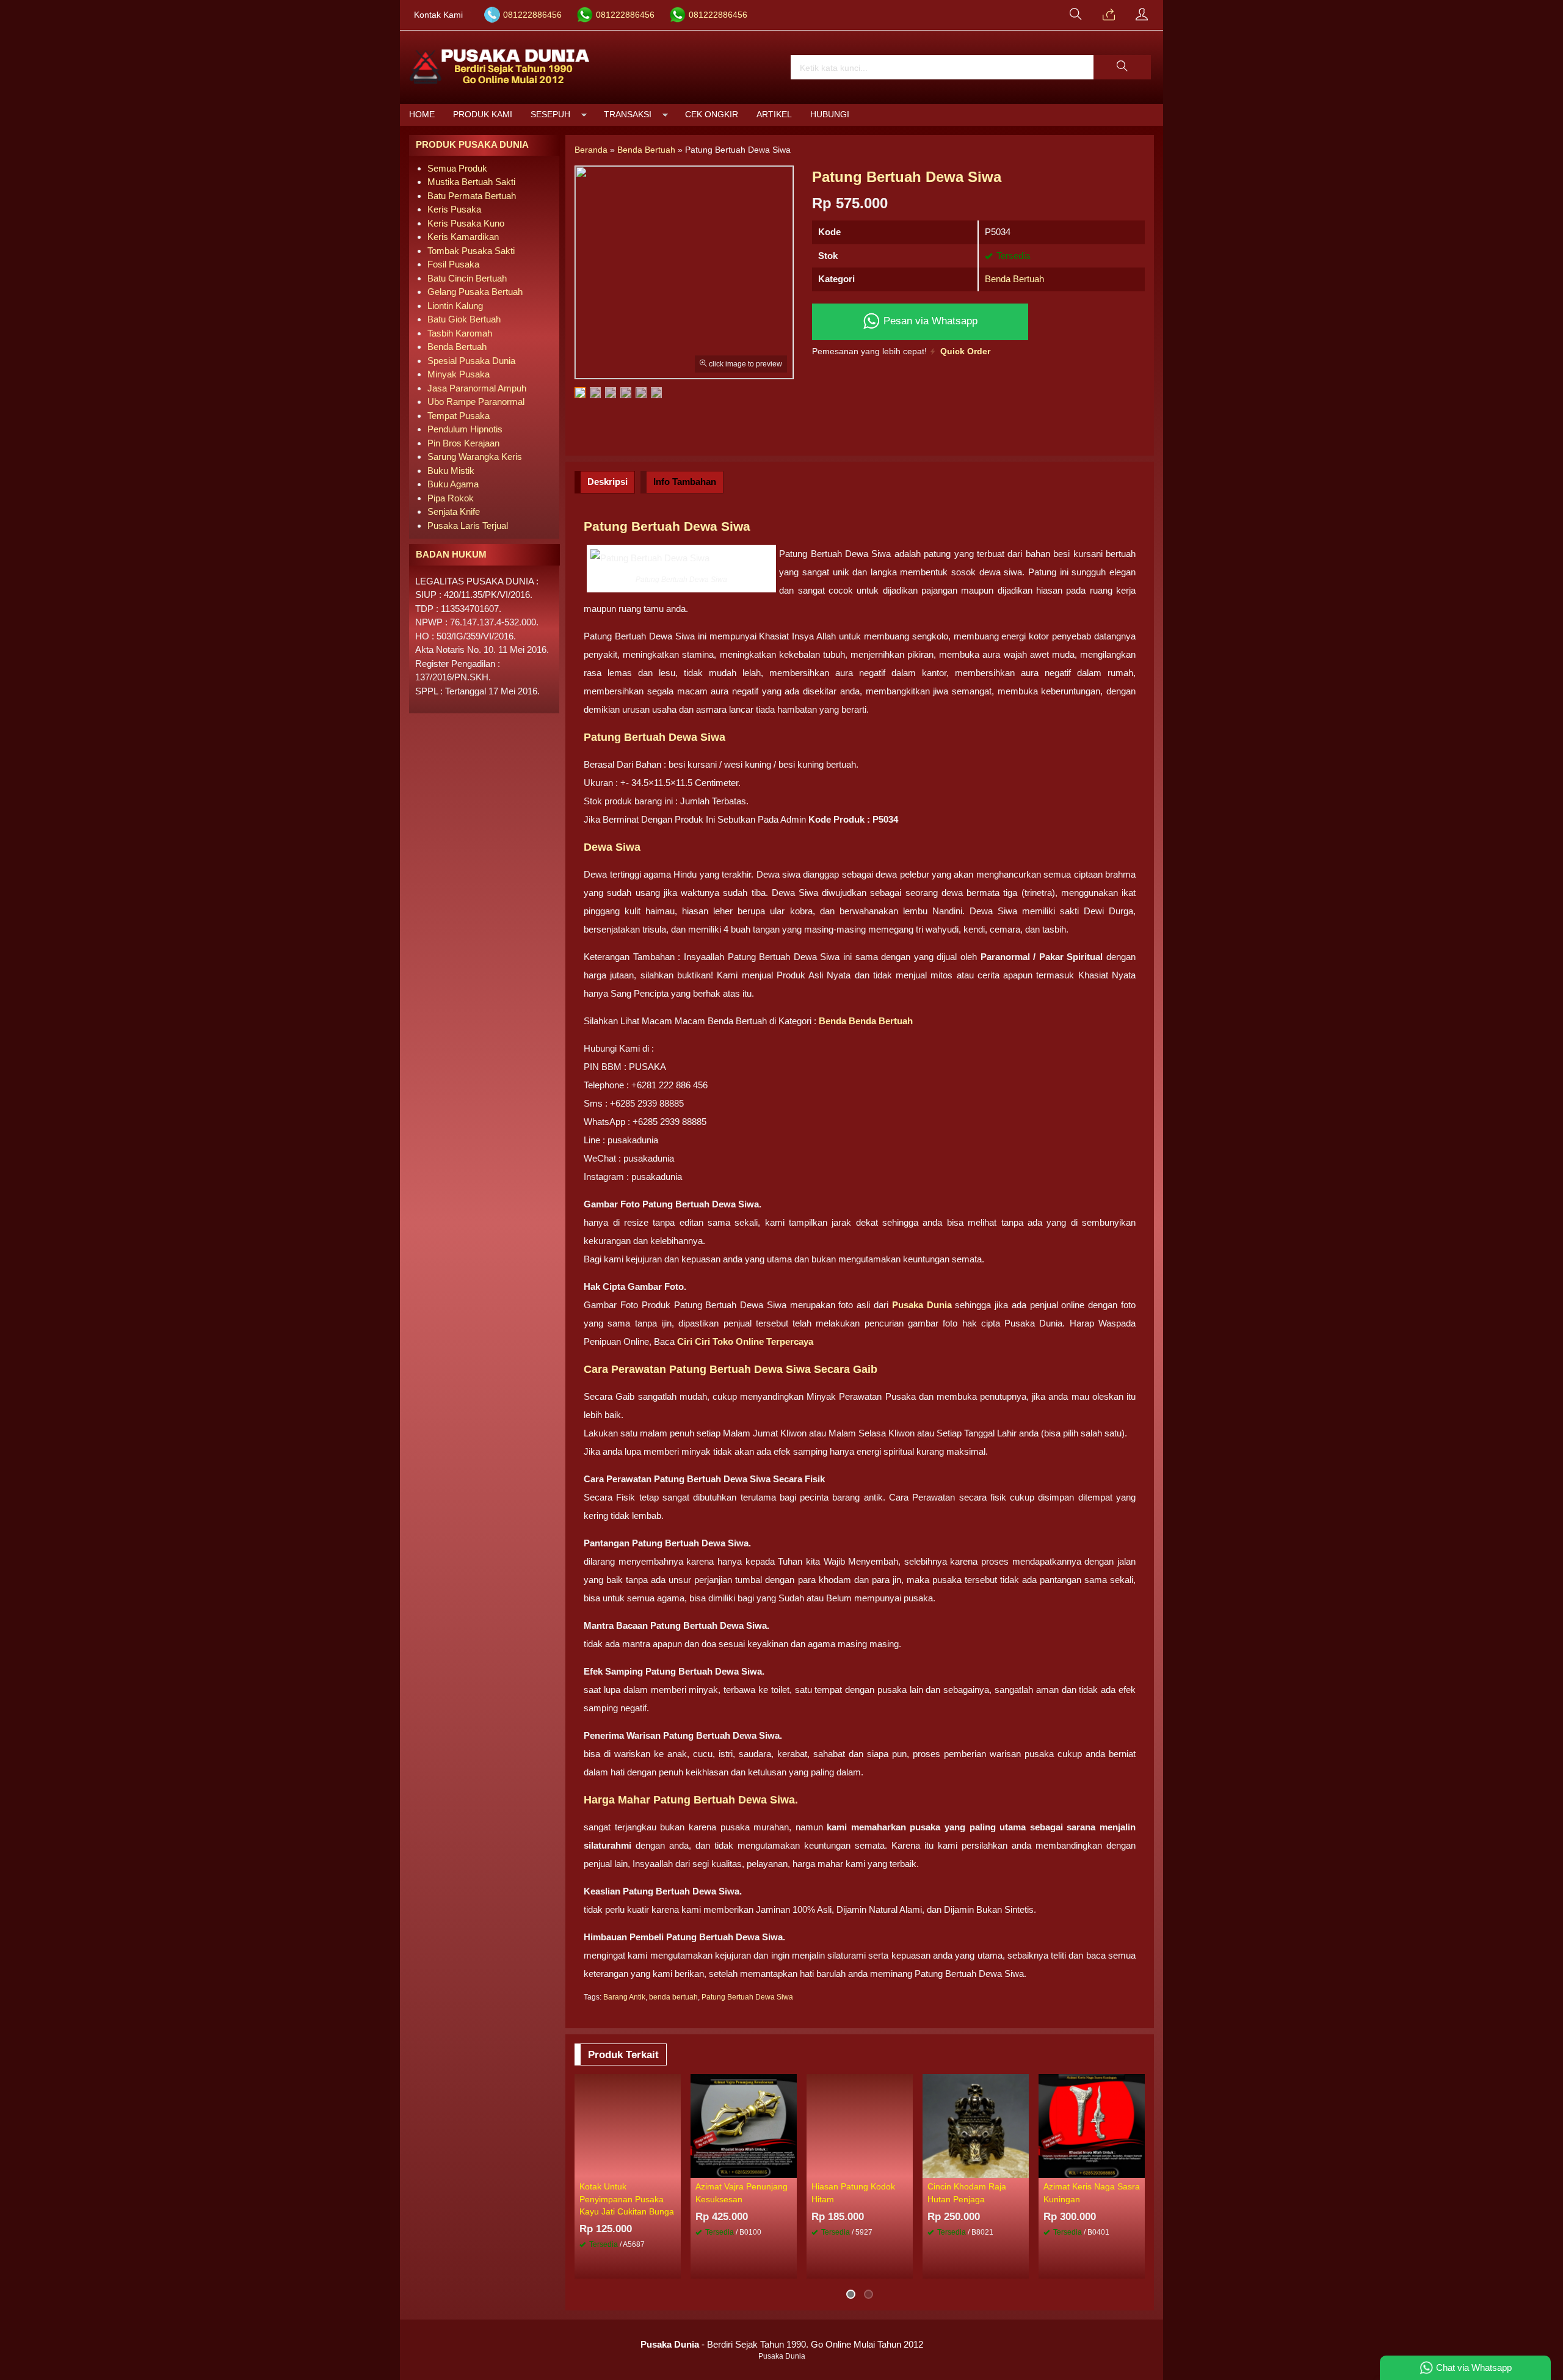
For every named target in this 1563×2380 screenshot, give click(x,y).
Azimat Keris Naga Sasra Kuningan (1092, 2193)
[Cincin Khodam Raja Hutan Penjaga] (976, 2125)
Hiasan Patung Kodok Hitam (853, 2193)
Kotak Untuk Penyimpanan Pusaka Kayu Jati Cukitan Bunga (627, 2199)
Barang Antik (624, 1997)
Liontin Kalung (455, 306)
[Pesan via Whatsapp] (1109, 15)
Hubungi (830, 115)
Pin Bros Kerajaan (463, 443)
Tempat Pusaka (459, 416)
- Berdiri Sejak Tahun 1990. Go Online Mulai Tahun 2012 (782, 2344)
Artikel (774, 115)
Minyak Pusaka (459, 374)
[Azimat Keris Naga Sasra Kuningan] (1092, 2125)
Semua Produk (457, 168)
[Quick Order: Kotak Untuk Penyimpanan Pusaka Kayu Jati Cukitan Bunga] (673, 2168)
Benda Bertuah (1014, 279)
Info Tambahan (685, 482)
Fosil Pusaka (453, 264)
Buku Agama (453, 484)
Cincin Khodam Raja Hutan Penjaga (967, 2193)
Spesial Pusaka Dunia (471, 361)
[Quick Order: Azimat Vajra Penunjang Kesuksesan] (789, 2168)
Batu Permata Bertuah (472, 196)
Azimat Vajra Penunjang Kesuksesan (742, 2193)
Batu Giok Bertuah (464, 319)
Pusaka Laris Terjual (468, 526)
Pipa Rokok (451, 498)
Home (422, 115)
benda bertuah (673, 1997)
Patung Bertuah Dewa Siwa (747, 1997)
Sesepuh (550, 115)
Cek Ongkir (712, 115)
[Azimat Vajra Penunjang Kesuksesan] (744, 2125)
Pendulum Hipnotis (465, 429)
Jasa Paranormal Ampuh (477, 388)
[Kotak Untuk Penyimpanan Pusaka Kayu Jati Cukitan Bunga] (628, 2125)
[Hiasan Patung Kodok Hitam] (860, 2125)
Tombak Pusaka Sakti (471, 251)
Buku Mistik (451, 471)
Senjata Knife (454, 511)
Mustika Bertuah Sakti (471, 182)
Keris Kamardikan (463, 237)
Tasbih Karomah (460, 333)
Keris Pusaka (454, 209)
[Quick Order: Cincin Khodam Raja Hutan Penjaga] (1021, 2168)
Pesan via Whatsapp (929, 321)
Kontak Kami (438, 15)
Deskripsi (607, 482)
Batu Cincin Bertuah (467, 278)
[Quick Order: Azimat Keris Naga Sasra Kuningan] (1137, 2168)
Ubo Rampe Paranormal (476, 402)
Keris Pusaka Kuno (466, 223)
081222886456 (532, 15)
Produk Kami (483, 115)
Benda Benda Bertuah (866, 1021)
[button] (1122, 67)
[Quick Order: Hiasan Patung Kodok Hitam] (905, 2168)
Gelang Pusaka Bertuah (475, 292)
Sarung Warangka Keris (475, 457)
